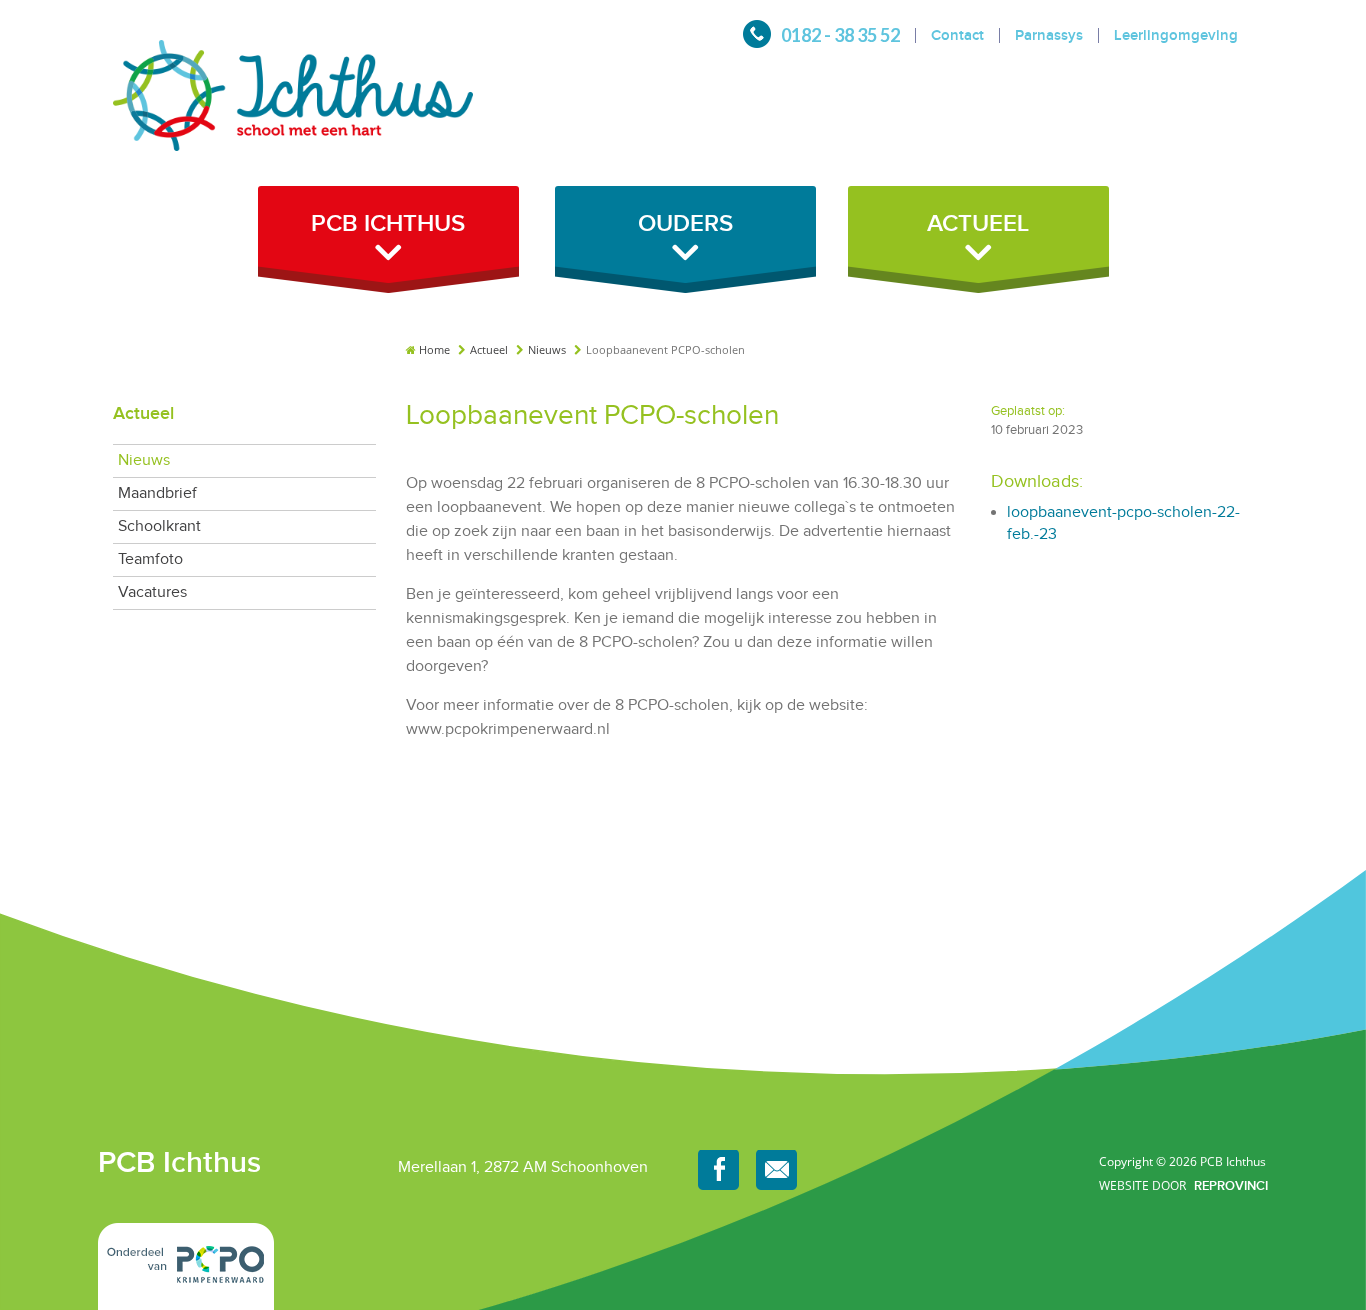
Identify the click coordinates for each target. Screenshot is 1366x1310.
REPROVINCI (1231, 1185)
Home (434, 349)
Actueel (490, 349)
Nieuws (548, 349)
